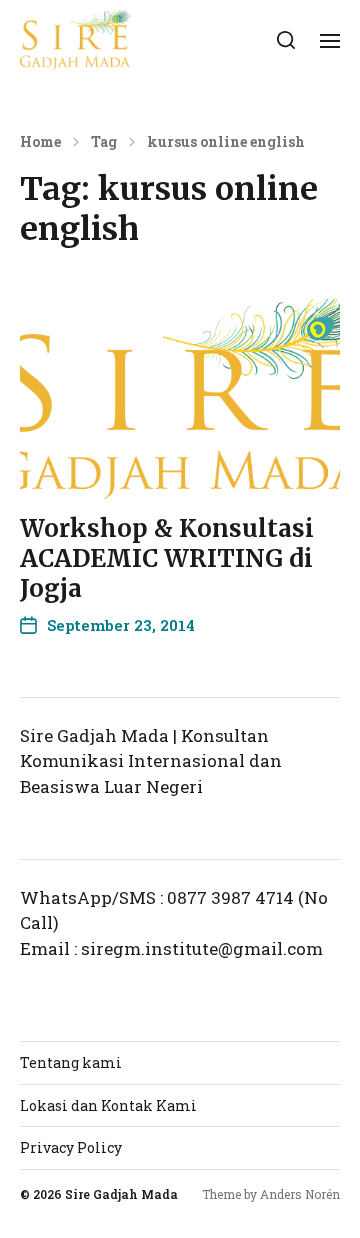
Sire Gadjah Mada (121, 1194)
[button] (286, 40)
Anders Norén (300, 1194)
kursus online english (226, 142)
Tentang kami (71, 1062)
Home (40, 142)
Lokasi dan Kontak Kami (108, 1105)
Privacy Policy (71, 1147)
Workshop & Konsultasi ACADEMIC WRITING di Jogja (167, 558)
